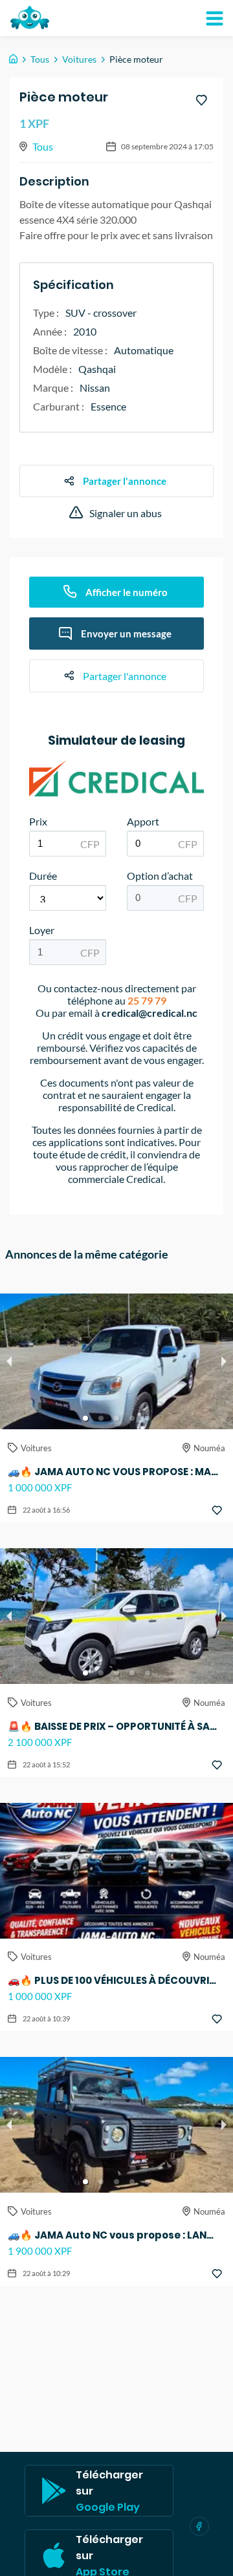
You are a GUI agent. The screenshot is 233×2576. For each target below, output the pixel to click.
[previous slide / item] (9, 1361)
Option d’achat (160, 876)
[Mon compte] (214, 18)
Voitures (79, 59)
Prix (38, 821)
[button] (85, 1418)
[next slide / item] (224, 1361)
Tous (40, 59)
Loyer (42, 930)
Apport (143, 821)
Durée (43, 876)
